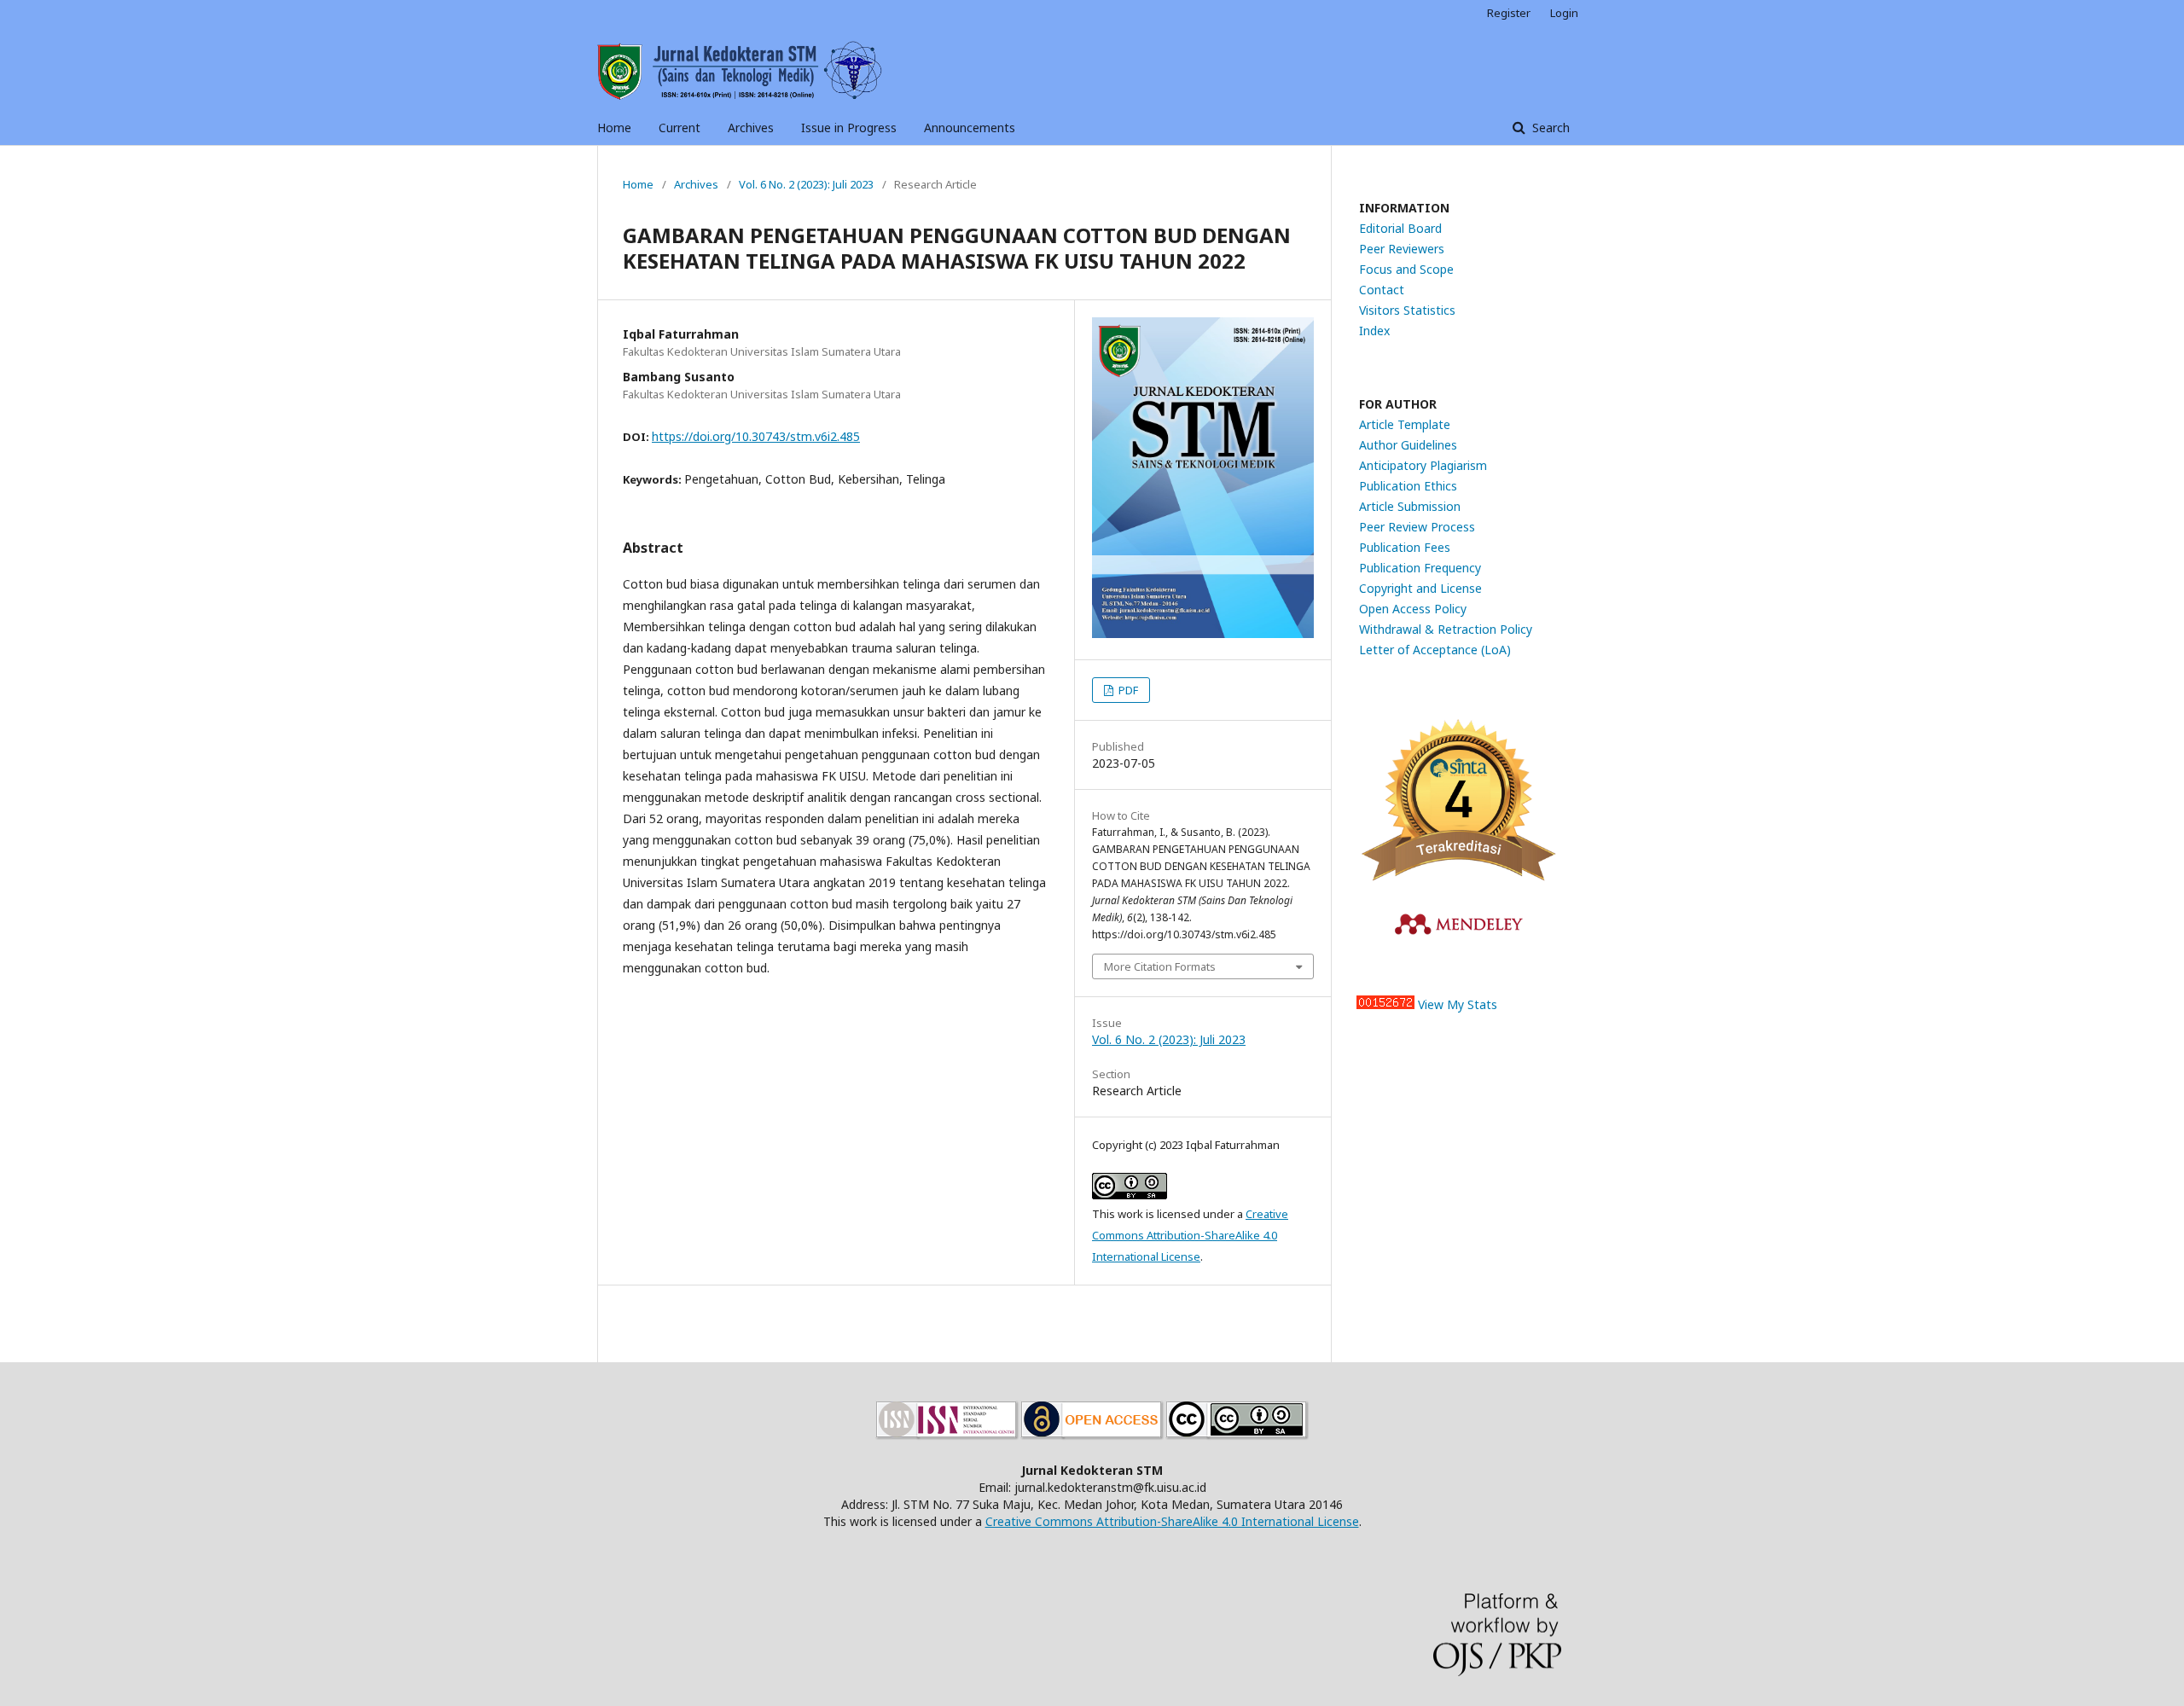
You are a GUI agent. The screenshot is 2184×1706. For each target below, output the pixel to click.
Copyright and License (1420, 588)
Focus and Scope (1406, 269)
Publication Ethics (1408, 486)
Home (614, 128)
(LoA (1494, 650)
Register (1509, 13)
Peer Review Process (1417, 527)
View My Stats (1458, 1004)
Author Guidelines (1408, 445)
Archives (751, 128)
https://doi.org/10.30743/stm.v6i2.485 (756, 436)
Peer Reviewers (1402, 249)
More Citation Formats (1160, 966)
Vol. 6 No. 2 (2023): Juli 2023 (806, 184)
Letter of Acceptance (1420, 650)
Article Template (1405, 424)
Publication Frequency (1420, 568)
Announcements (970, 128)
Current (680, 128)
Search (1549, 128)
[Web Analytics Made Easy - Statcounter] (1385, 1004)
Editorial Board (1400, 228)
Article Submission (1410, 506)
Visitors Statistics (1407, 310)
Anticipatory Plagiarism (1423, 465)
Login (1564, 13)
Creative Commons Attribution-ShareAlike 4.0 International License (1190, 1235)
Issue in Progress (849, 128)
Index (1374, 331)
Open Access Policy (1413, 609)
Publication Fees (1405, 547)
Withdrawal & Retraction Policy (1446, 629)
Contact (1382, 290)
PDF (1127, 690)
